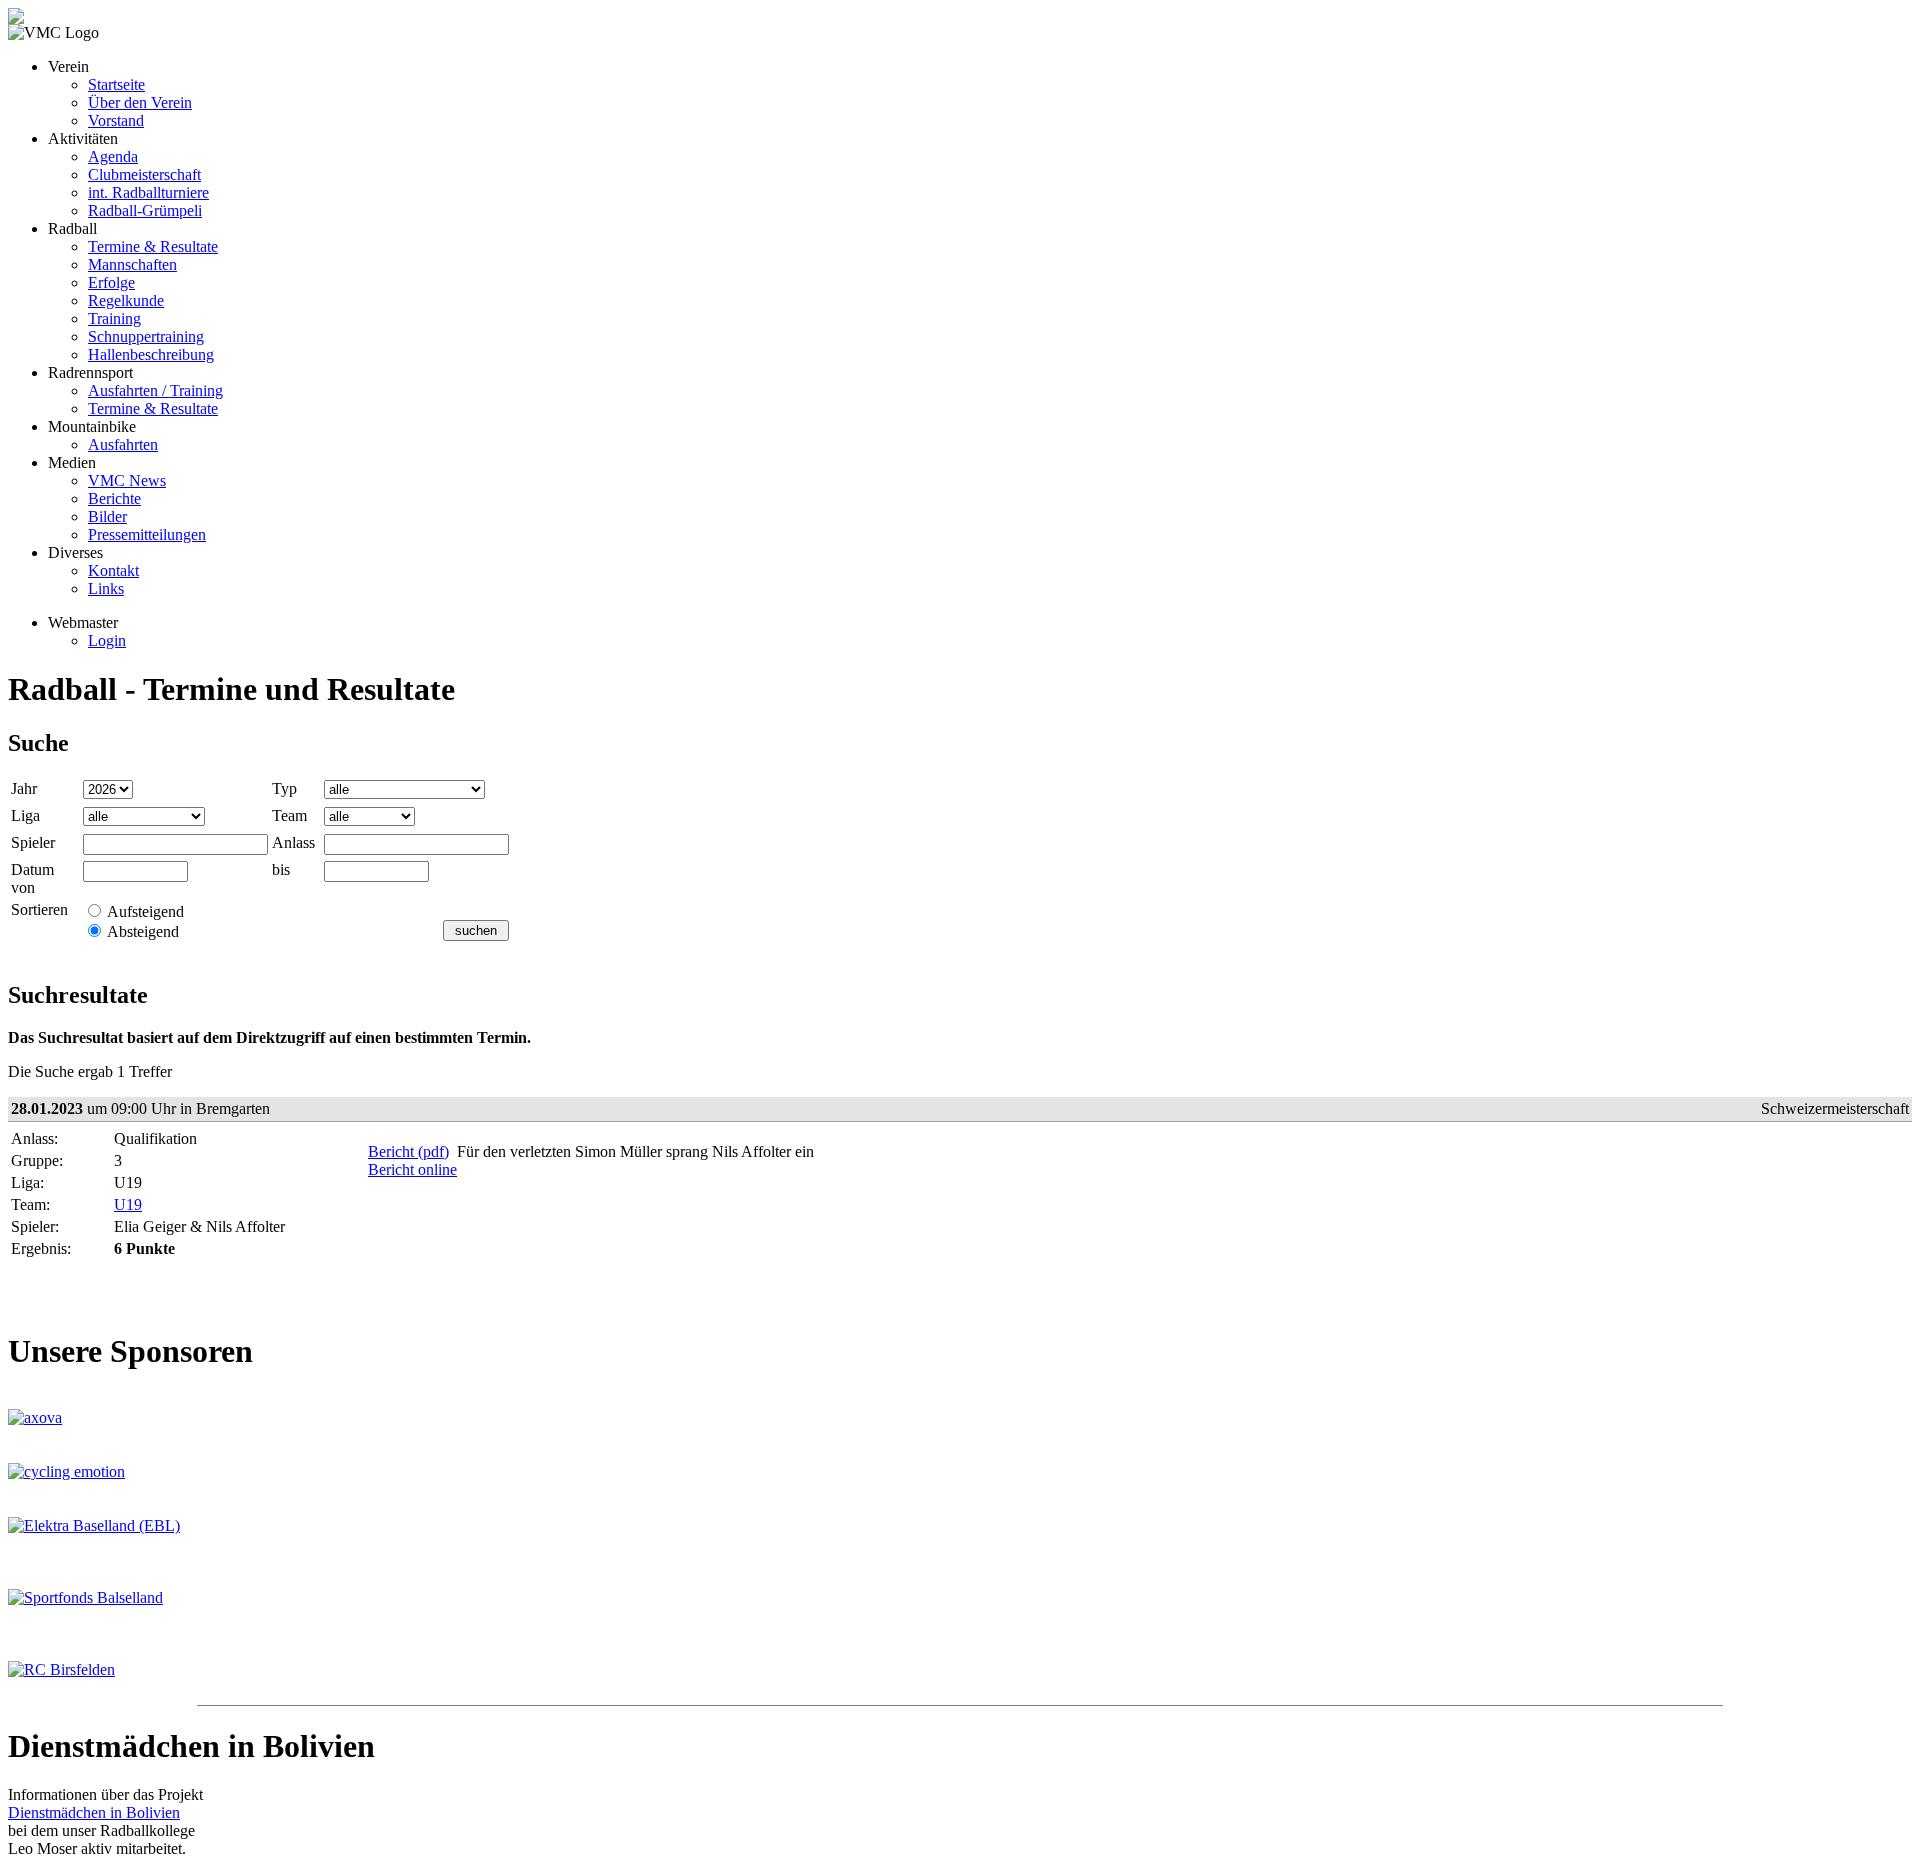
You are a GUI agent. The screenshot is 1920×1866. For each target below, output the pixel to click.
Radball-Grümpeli (145, 210)
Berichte (114, 498)
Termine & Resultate (153, 246)
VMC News (127, 480)
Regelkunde (126, 300)
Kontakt (113, 570)
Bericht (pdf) (408, 1151)
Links (106, 588)
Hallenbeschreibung (151, 354)
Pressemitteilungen (147, 534)
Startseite (116, 84)
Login (107, 640)
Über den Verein (140, 102)
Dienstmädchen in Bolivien (94, 1812)
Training (114, 318)
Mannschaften (132, 264)
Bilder (107, 516)
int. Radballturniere (148, 192)
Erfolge (111, 282)
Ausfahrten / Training (155, 390)
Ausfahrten (123, 444)
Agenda (113, 156)
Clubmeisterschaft (144, 174)
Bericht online (412, 1169)
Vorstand (116, 120)
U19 (128, 1204)
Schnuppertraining (146, 336)
